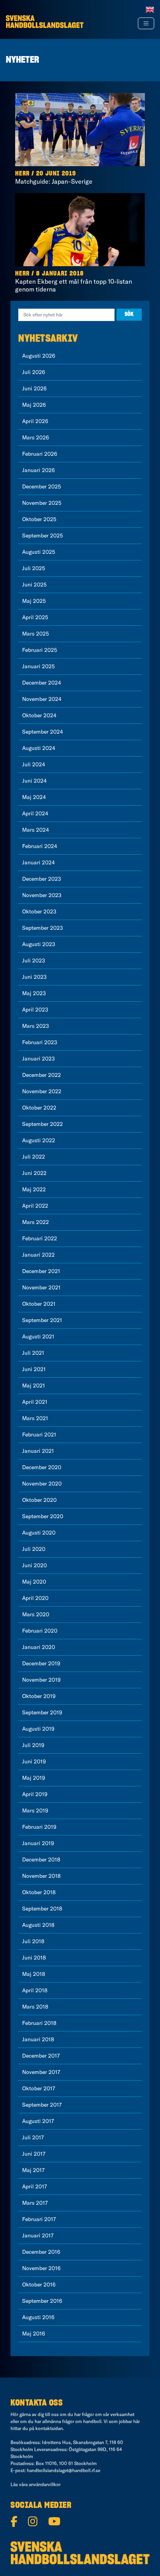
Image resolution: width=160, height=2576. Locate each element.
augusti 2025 (39, 552)
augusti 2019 (38, 1729)
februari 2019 (39, 1827)
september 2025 (43, 536)
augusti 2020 (39, 1533)
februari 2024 (40, 846)
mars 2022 (36, 1222)
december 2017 (41, 2056)
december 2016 (41, 2252)
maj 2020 (34, 1582)
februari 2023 (40, 1042)
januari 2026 (38, 470)
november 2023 (42, 895)
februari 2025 (40, 650)
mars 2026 (36, 437)
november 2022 (42, 1091)
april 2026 (35, 421)
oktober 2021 (39, 1304)
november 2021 (41, 1287)
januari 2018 (38, 2039)
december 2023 (42, 879)
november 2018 (41, 1876)
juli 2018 (33, 1941)
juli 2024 (34, 764)
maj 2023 (34, 993)
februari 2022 (40, 1238)
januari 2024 (38, 862)
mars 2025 (36, 634)
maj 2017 (33, 2170)
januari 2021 (38, 1451)
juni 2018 (34, 1958)
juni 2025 (34, 585)
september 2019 (42, 1712)
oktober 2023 (39, 911)
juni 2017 (34, 2154)
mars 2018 (35, 2007)
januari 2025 (38, 666)
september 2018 (42, 1909)
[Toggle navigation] (146, 23)
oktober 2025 (39, 519)
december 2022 (42, 1075)
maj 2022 (34, 1189)
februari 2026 (40, 454)
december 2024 (42, 683)
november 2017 (41, 2072)
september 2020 (43, 1516)
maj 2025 (34, 601)
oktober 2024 (39, 715)
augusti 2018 (38, 1925)
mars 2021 (35, 1418)
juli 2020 (34, 1549)
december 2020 (42, 1467)
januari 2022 (38, 1255)
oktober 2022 (39, 1108)
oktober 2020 (39, 1500)
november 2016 (41, 2268)
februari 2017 (39, 2219)
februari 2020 (40, 1631)
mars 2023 (36, 1026)
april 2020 (35, 1598)
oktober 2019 (39, 1696)
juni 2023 (34, 977)
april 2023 (35, 1010)
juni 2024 (34, 781)
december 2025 (42, 486)
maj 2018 (34, 1974)
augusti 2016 (38, 2317)
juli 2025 (34, 568)
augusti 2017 (38, 2121)
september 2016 (42, 2301)
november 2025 (42, 503)
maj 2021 (34, 1385)
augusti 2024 (39, 748)
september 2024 (43, 732)
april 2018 (35, 1990)
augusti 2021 (38, 1336)
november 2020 (42, 1484)
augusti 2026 (39, 356)
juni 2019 (34, 1761)
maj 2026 (34, 405)
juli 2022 (34, 1157)
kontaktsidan (49, 2428)
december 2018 (41, 1860)
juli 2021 (33, 1353)
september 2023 (43, 928)
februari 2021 (39, 1435)
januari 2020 (39, 1647)
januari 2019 (38, 1843)
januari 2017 (38, 2235)
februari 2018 (39, 2023)
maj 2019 (34, 1778)
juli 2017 (33, 2137)
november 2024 (42, 699)
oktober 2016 (39, 2285)
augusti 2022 (39, 1140)
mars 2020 (36, 1614)
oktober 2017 (39, 2088)
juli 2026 (34, 372)
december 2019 (41, 1663)
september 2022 (43, 1124)
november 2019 (41, 1680)
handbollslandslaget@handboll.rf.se (63, 2470)
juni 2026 (34, 388)
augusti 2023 (39, 944)
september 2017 (42, 2105)
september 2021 (42, 1320)
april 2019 (35, 1794)
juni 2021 (34, 1369)
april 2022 (35, 1206)
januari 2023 (38, 1059)
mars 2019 (35, 1810)
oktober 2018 (39, 1892)
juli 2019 (33, 1745)
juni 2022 (34, 1173)
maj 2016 (34, 2334)
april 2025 (35, 617)
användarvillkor (45, 2484)
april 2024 (35, 813)
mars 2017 (35, 2203)
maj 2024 (34, 797)
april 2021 (35, 1402)
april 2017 (35, 2186)
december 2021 (41, 1271)
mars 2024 (36, 830)
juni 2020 (35, 1565)
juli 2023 (34, 961)
